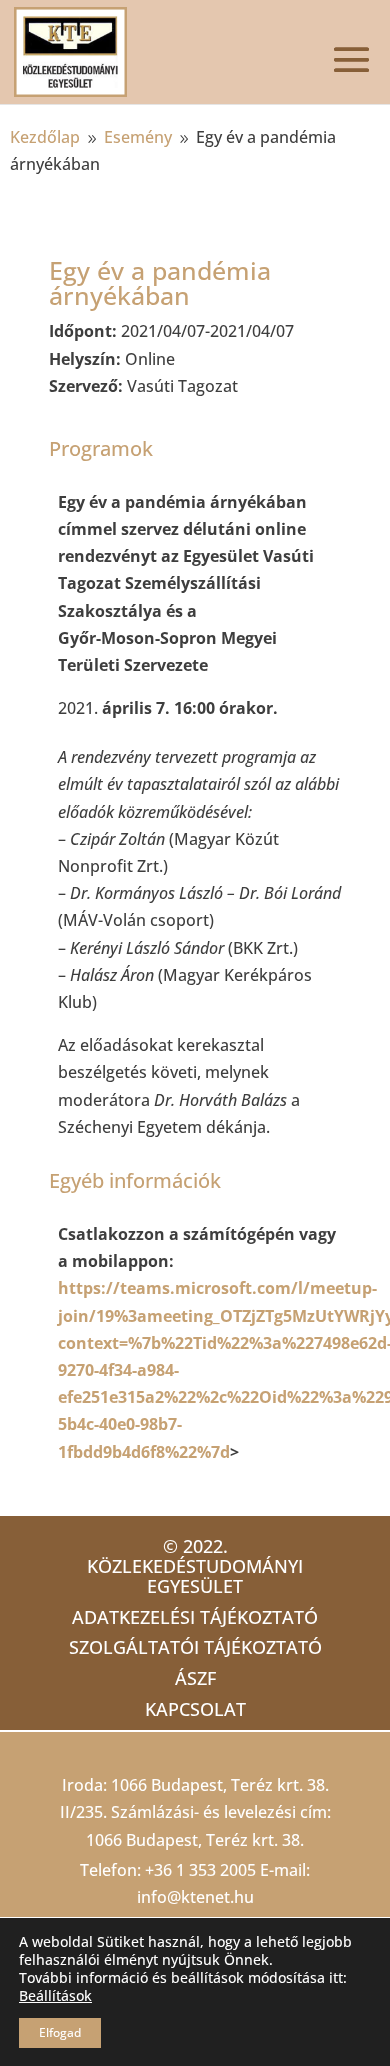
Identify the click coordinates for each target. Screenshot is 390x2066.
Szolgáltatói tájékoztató (195, 1647)
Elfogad (60, 2032)
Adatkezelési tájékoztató (195, 1617)
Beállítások (55, 1996)
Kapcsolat (195, 1709)
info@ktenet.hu (195, 1897)
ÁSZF (195, 1678)
